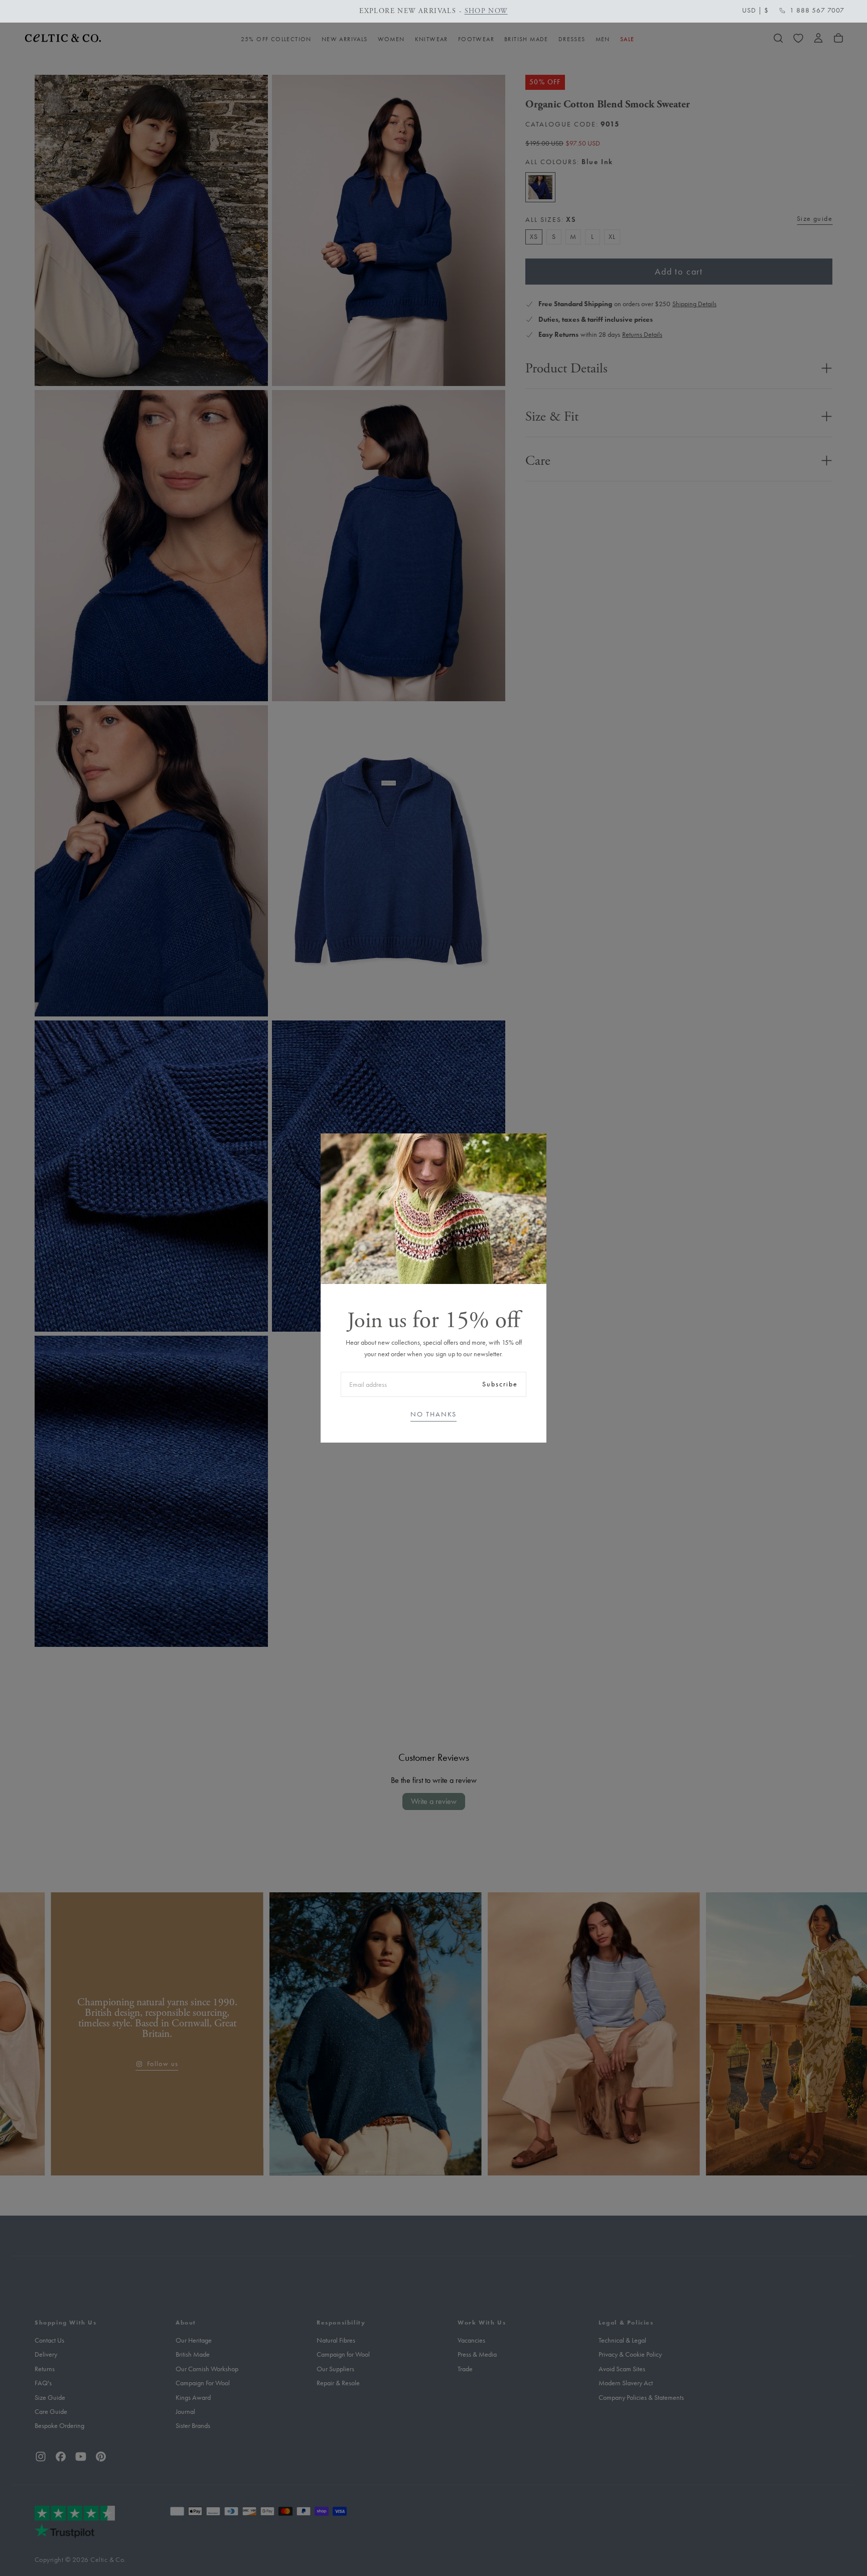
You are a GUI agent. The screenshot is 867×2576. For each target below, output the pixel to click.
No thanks (434, 1414)
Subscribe (500, 1384)
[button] (755, 11)
